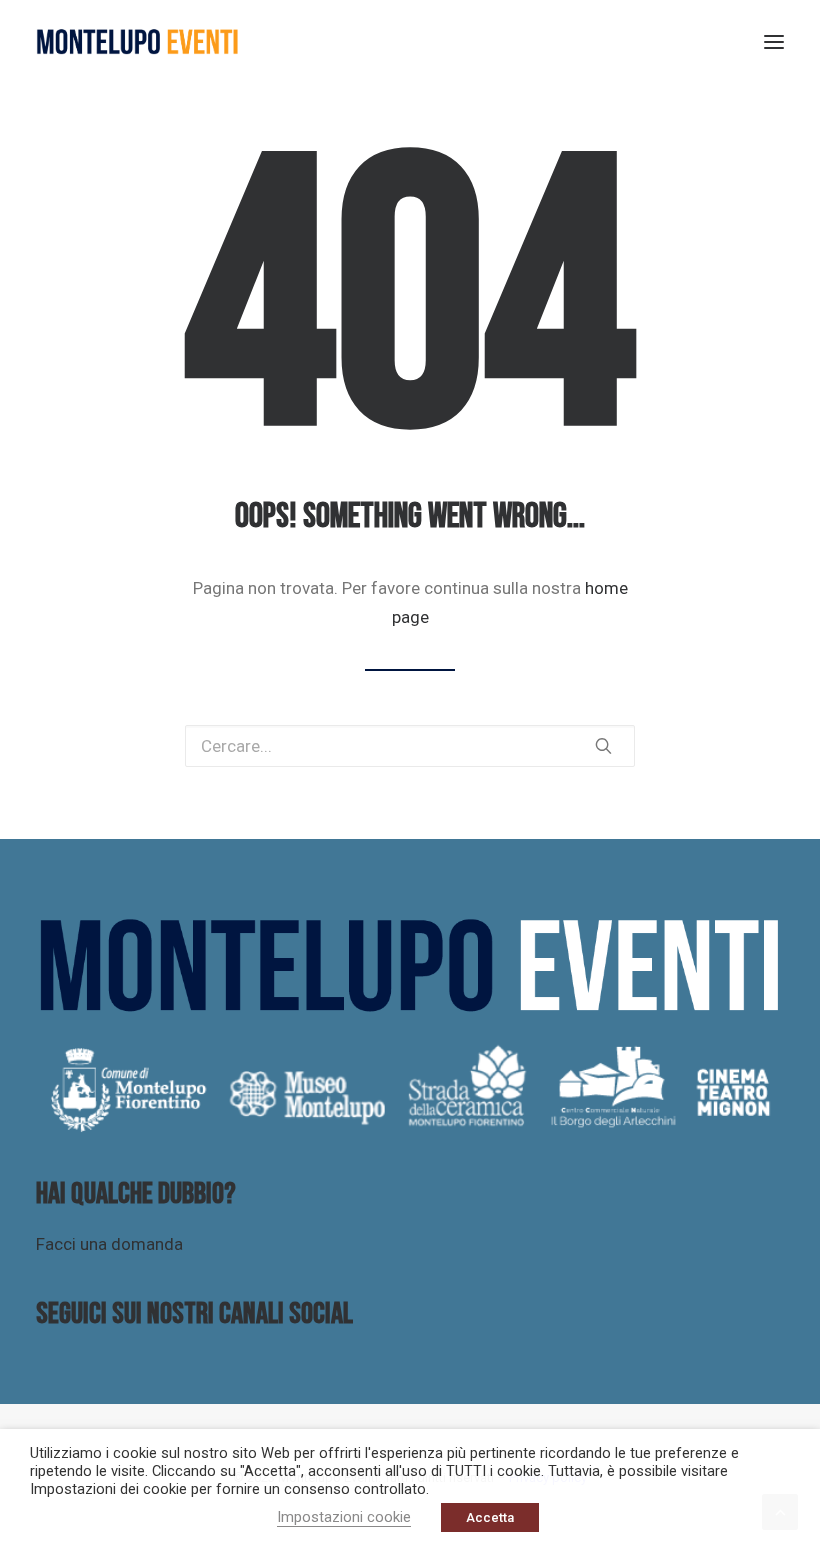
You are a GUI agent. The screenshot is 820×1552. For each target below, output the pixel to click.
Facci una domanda (109, 1244)
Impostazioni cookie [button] (344, 1517)
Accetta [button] (490, 1517)
